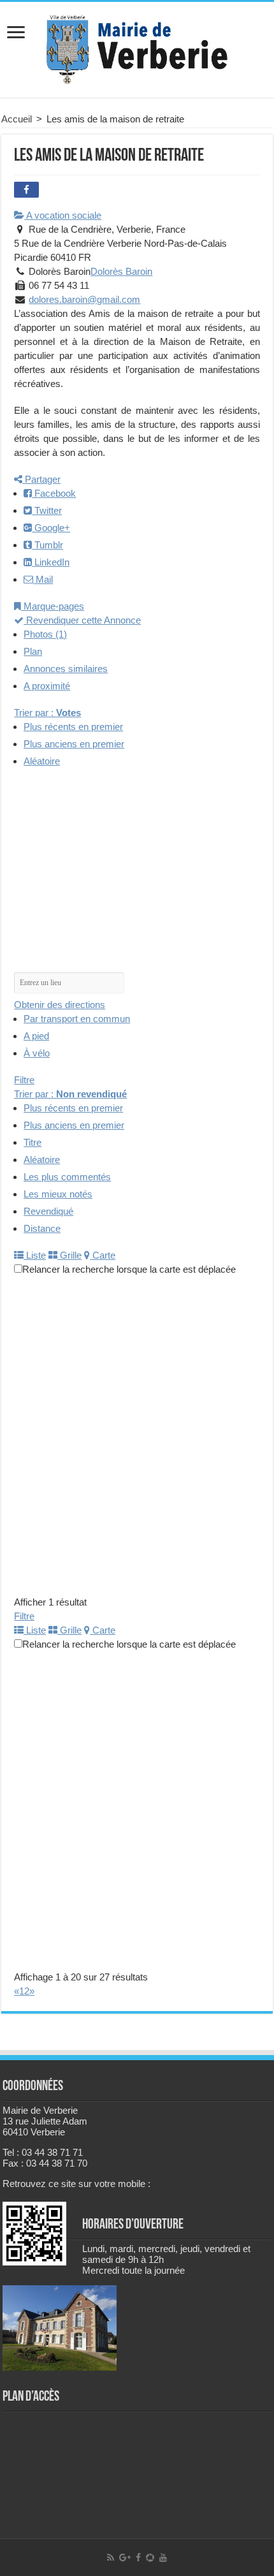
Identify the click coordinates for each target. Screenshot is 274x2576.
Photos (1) (45, 634)
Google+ (51, 528)
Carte (103, 1255)
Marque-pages (53, 606)
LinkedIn (51, 562)
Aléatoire (42, 761)
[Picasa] (150, 2558)
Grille (69, 1255)
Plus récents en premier (73, 727)
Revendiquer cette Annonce (82, 620)
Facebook (54, 493)
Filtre (24, 1080)
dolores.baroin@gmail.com (84, 299)
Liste (35, 1255)
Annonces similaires (66, 669)
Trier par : (47, 713)
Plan (33, 651)
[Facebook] (138, 2558)
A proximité (47, 686)
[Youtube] (163, 2558)
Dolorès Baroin (121, 271)
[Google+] (125, 2558)
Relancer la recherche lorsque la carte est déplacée (129, 1269)
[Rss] (111, 2558)
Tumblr (47, 545)
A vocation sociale (63, 215)
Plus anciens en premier (74, 744)
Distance (42, 1228)
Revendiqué (48, 1211)
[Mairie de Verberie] (137, 47)
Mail (43, 579)
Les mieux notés (58, 1194)
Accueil (17, 119)
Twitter (47, 510)
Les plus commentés (67, 1177)
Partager (41, 479)
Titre (32, 1142)
